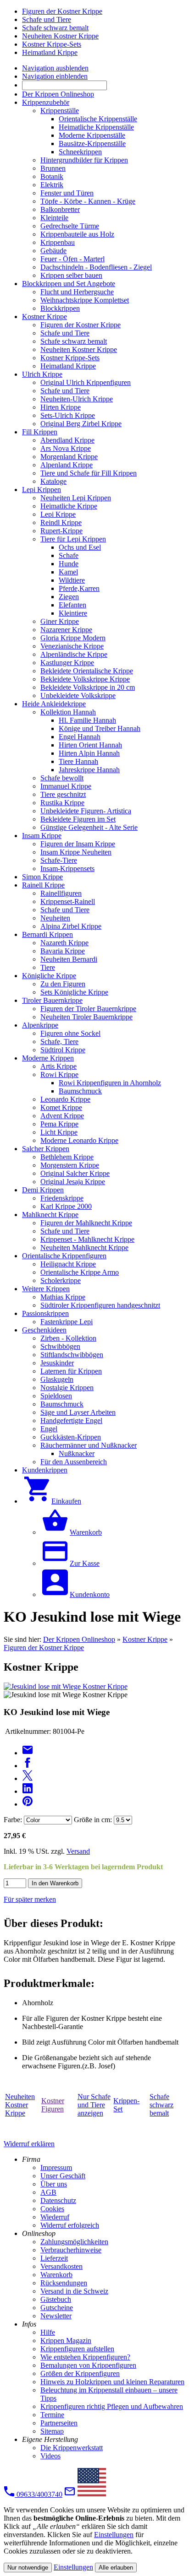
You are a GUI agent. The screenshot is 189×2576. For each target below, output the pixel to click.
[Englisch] (92, 2494)
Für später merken (30, 1899)
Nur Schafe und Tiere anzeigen (94, 2105)
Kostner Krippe (145, 1639)
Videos (50, 2456)
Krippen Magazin (66, 2341)
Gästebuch (56, 2299)
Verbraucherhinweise (71, 2250)
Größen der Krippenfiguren (80, 2373)
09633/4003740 (39, 2494)
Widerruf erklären (29, 2144)
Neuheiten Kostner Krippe (20, 2105)
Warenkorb (56, 2275)
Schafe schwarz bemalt (161, 2105)
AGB (48, 2192)
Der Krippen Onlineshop (79, 1639)
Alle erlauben (116, 2568)
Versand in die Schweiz (74, 2291)
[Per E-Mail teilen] (28, 1753)
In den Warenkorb (55, 1883)
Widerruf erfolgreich (70, 2225)
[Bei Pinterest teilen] (28, 1804)
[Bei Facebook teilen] (28, 1766)
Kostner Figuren (53, 2105)
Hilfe (48, 2332)
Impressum (56, 2167)
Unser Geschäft (63, 2176)
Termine (52, 2415)
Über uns (54, 2184)
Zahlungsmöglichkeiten (74, 2242)
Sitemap (52, 2431)
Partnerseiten (59, 2423)
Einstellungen (114, 2535)
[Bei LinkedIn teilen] (28, 1791)
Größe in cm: (93, 1820)
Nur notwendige (28, 2568)
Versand (78, 1851)
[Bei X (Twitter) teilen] (28, 1778)
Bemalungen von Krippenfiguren (88, 2365)
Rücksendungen (64, 2283)
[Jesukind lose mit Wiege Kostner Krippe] (66, 1686)
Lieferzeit (54, 2258)
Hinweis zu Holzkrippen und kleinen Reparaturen (112, 2382)
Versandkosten (61, 2266)
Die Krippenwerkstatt (72, 2448)
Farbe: (13, 1820)
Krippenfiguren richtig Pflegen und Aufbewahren (112, 2406)
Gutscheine (57, 2308)
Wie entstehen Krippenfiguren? (85, 2357)
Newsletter (56, 2316)
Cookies (52, 2209)
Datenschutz (58, 2200)
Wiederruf (55, 2217)
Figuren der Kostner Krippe (44, 1648)
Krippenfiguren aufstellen (77, 2349)
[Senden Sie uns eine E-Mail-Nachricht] (70, 2494)
